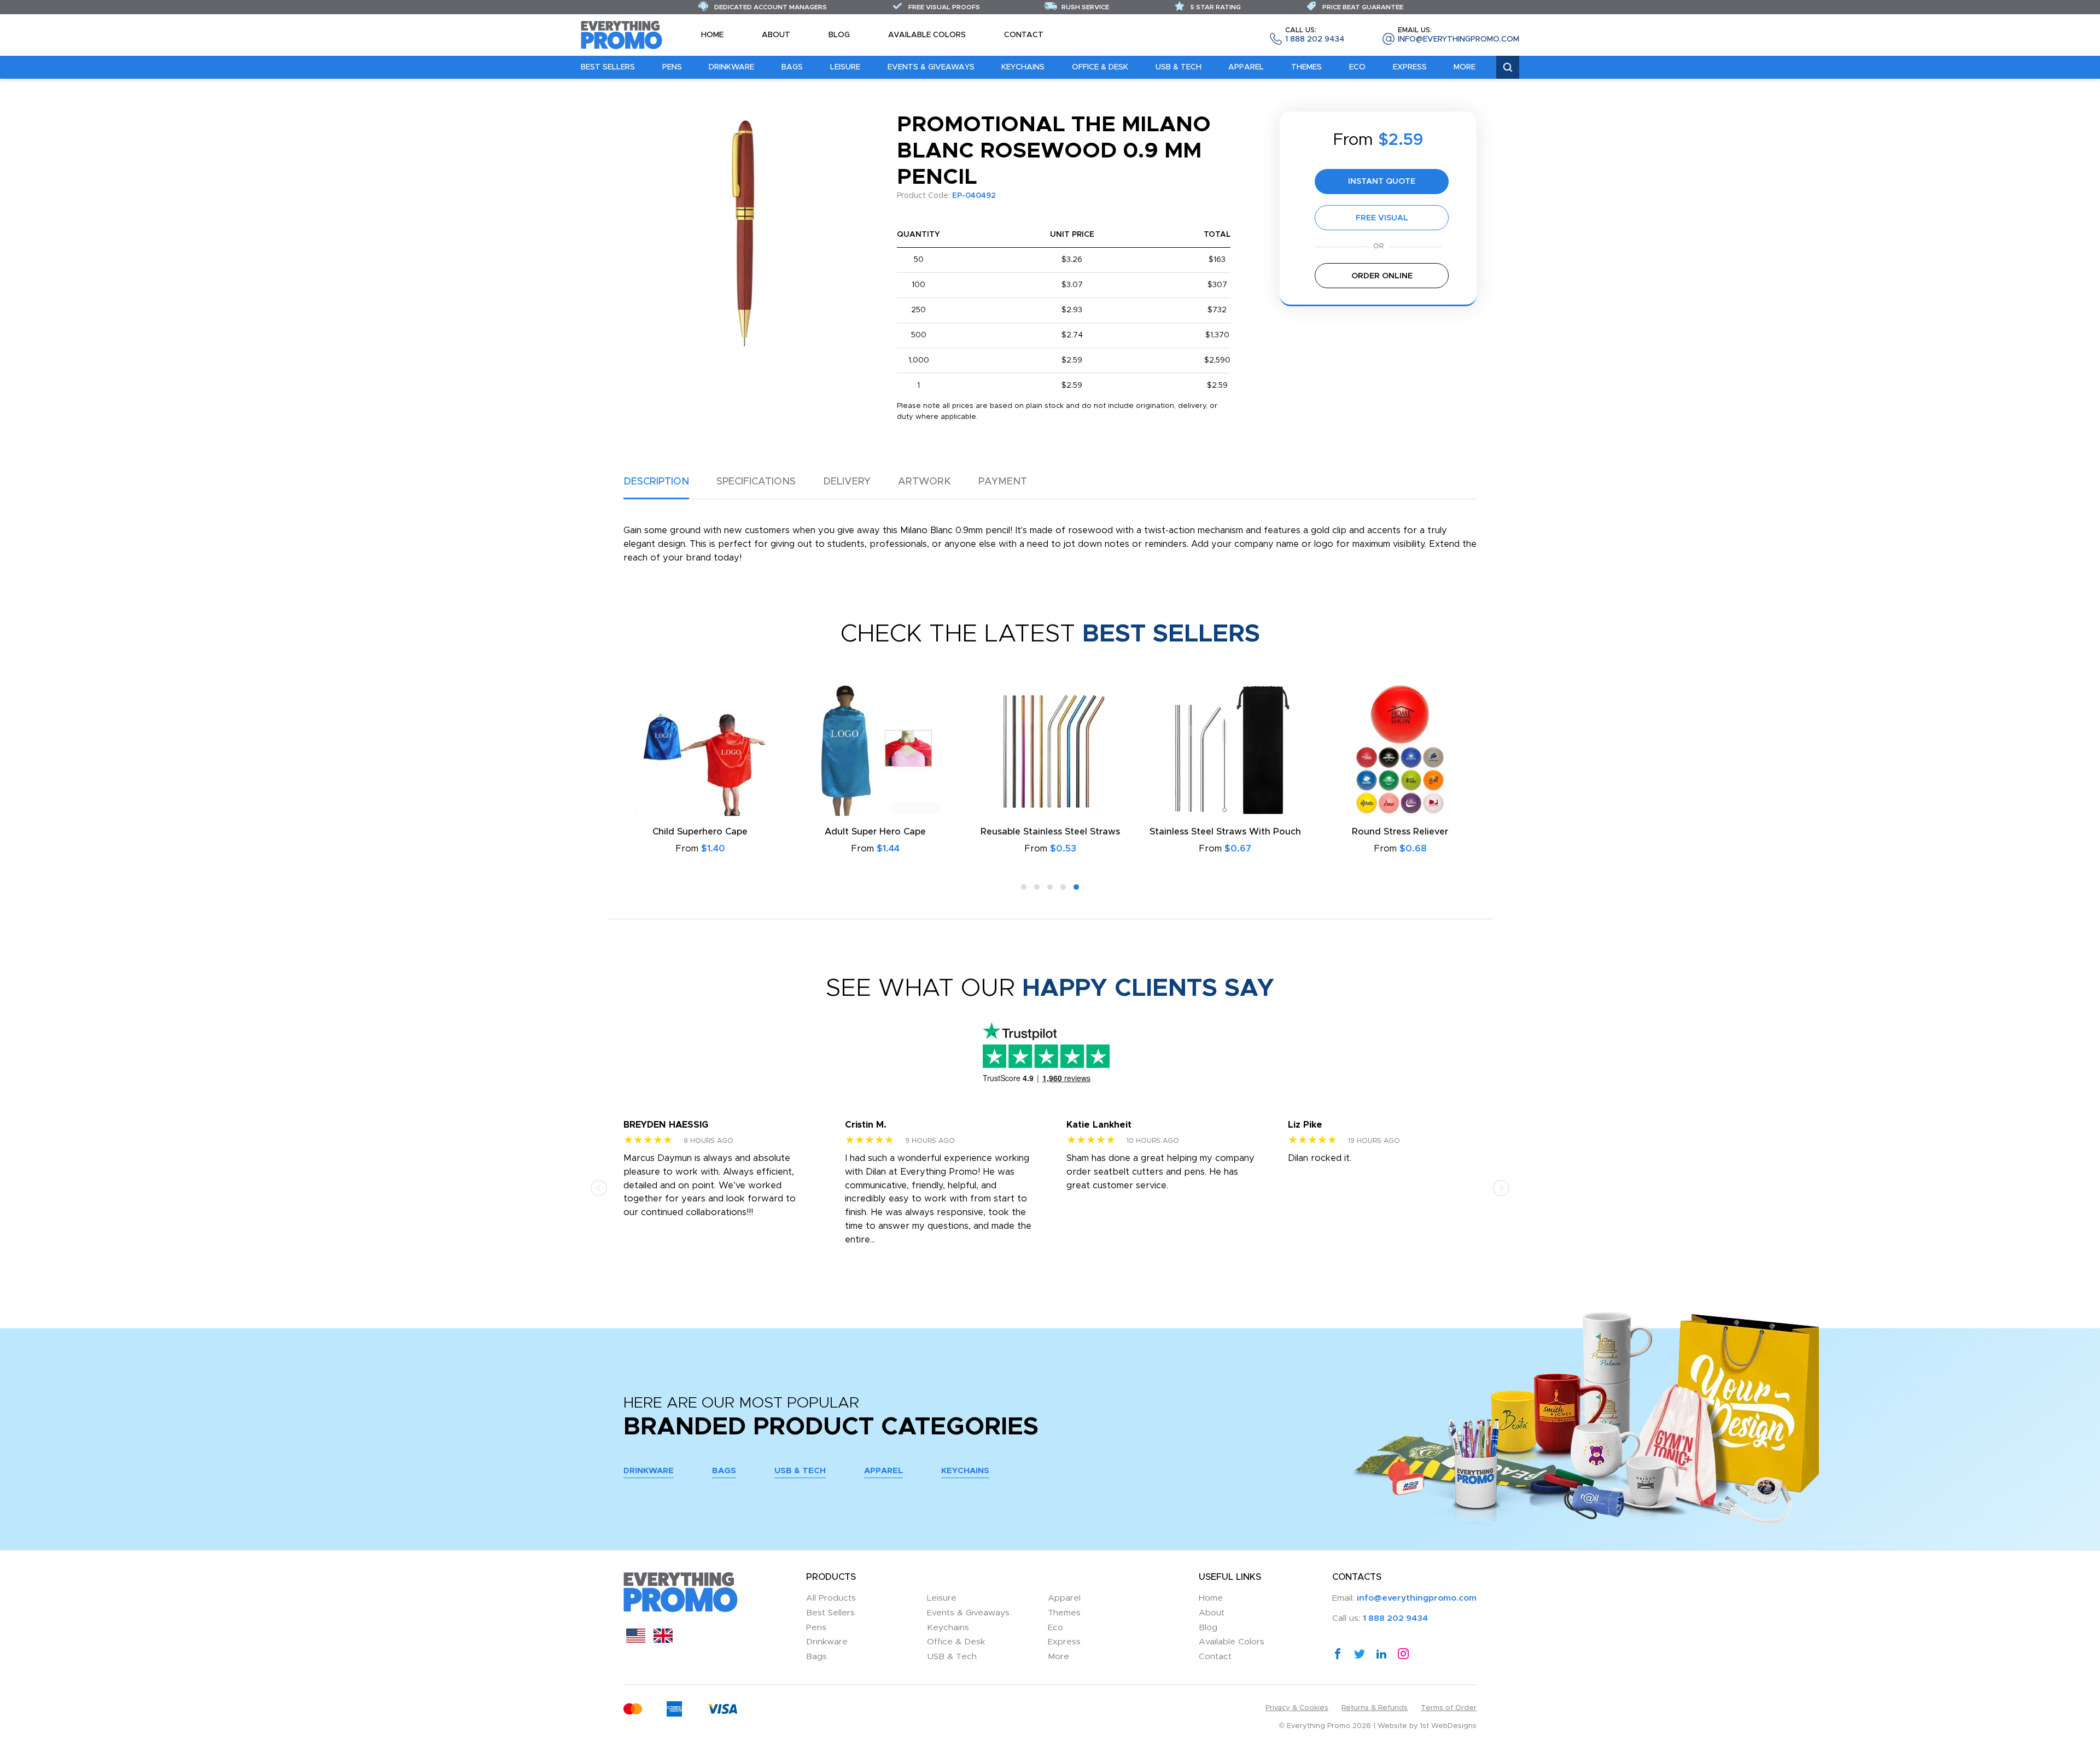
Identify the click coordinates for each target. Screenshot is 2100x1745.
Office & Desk (1100, 67)
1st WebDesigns (1448, 1726)
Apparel (1246, 67)
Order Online (1382, 276)
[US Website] (636, 1640)
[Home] (622, 34)
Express (1410, 67)
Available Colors (927, 35)
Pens (672, 67)
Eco (1357, 67)
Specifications (756, 482)
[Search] (1508, 68)
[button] (1024, 887)
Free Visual (1382, 218)
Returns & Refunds (1375, 1708)
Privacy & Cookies (1297, 1708)
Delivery (847, 482)
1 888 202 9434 (1315, 35)
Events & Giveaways (931, 67)
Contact (1024, 35)
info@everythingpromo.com (1459, 35)
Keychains (1023, 67)
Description (656, 482)
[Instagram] (1403, 1654)
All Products (831, 1598)
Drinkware (731, 67)
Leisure (845, 67)
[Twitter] (1360, 1654)
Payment (1003, 482)
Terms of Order (1449, 1708)
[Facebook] (1338, 1654)
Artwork (924, 482)
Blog (839, 35)
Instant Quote (1382, 181)
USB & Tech (1179, 67)
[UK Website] (663, 1640)
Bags (792, 67)
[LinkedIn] (1381, 1654)
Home (712, 35)
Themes (1306, 67)
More (1465, 67)
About (776, 35)
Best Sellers (608, 67)
